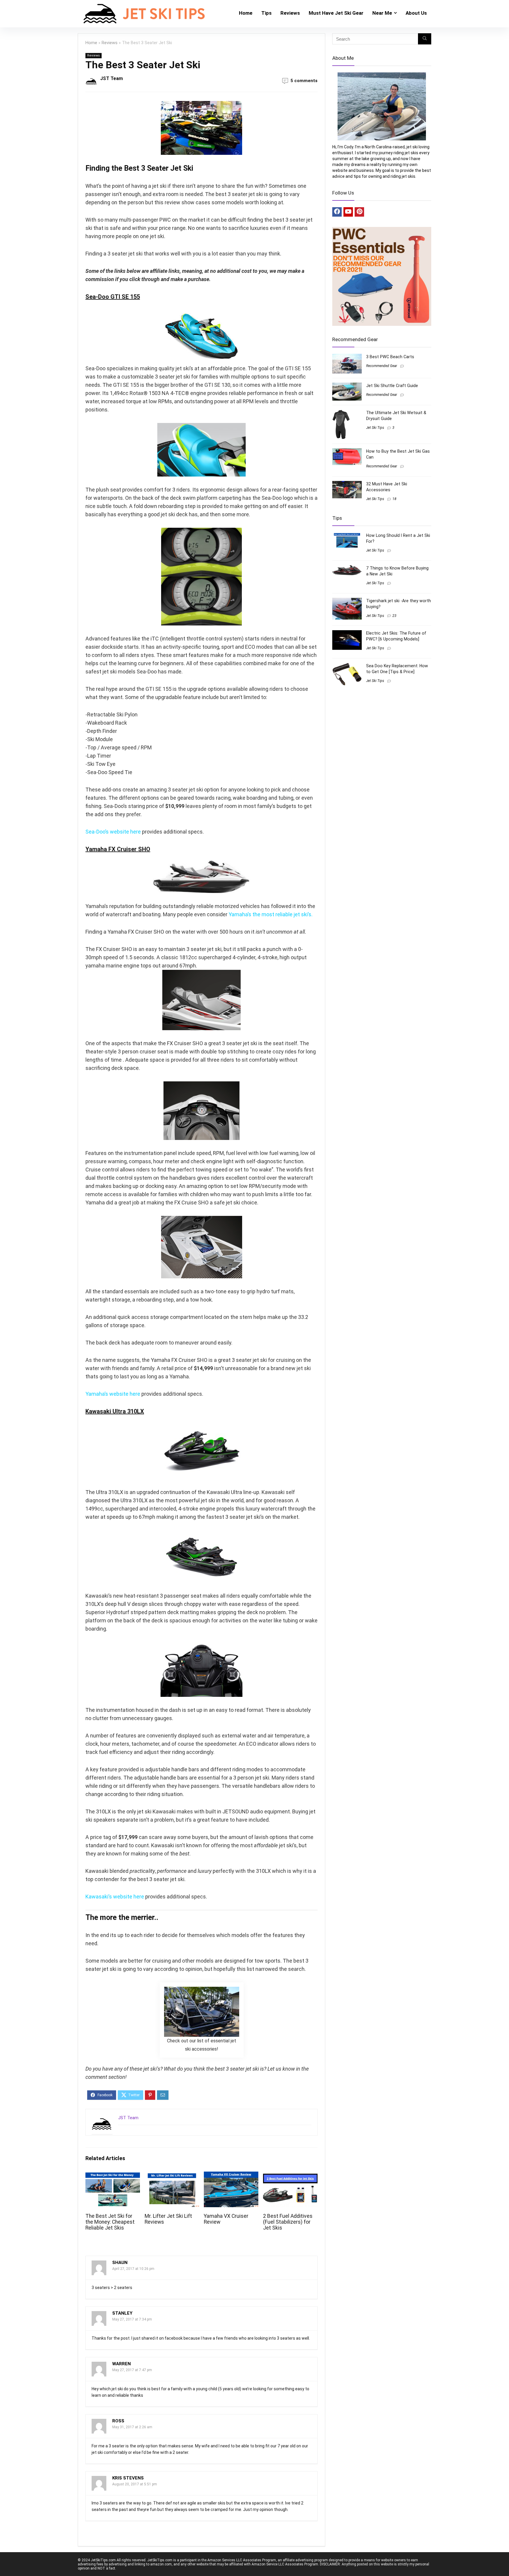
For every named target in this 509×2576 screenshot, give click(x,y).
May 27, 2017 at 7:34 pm (132, 2319)
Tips (266, 13)
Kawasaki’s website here (115, 1897)
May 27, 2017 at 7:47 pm (132, 2370)
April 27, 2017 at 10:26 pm (133, 2269)
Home (246, 13)
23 (394, 616)
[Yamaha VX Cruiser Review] (231, 2176)
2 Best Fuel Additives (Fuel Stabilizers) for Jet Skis (288, 2222)
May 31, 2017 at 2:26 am (132, 2427)
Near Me (382, 13)
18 (394, 499)
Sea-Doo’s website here (113, 832)
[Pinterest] (359, 212)
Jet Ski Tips (375, 428)
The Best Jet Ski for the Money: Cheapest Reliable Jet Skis (110, 2222)
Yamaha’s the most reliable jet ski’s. (271, 914)
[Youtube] (348, 212)
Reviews (290, 13)
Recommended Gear (382, 366)
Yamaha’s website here (113, 1394)
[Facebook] (337, 212)
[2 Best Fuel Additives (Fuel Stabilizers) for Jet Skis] (290, 2176)
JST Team (111, 78)
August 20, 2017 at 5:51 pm (135, 2484)
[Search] (425, 39)
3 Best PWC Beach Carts (390, 357)
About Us (416, 13)
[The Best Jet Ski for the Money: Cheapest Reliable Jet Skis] (113, 2176)
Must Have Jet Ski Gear (336, 13)
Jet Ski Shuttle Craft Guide (392, 386)
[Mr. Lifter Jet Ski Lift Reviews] (172, 2176)
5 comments (304, 81)
